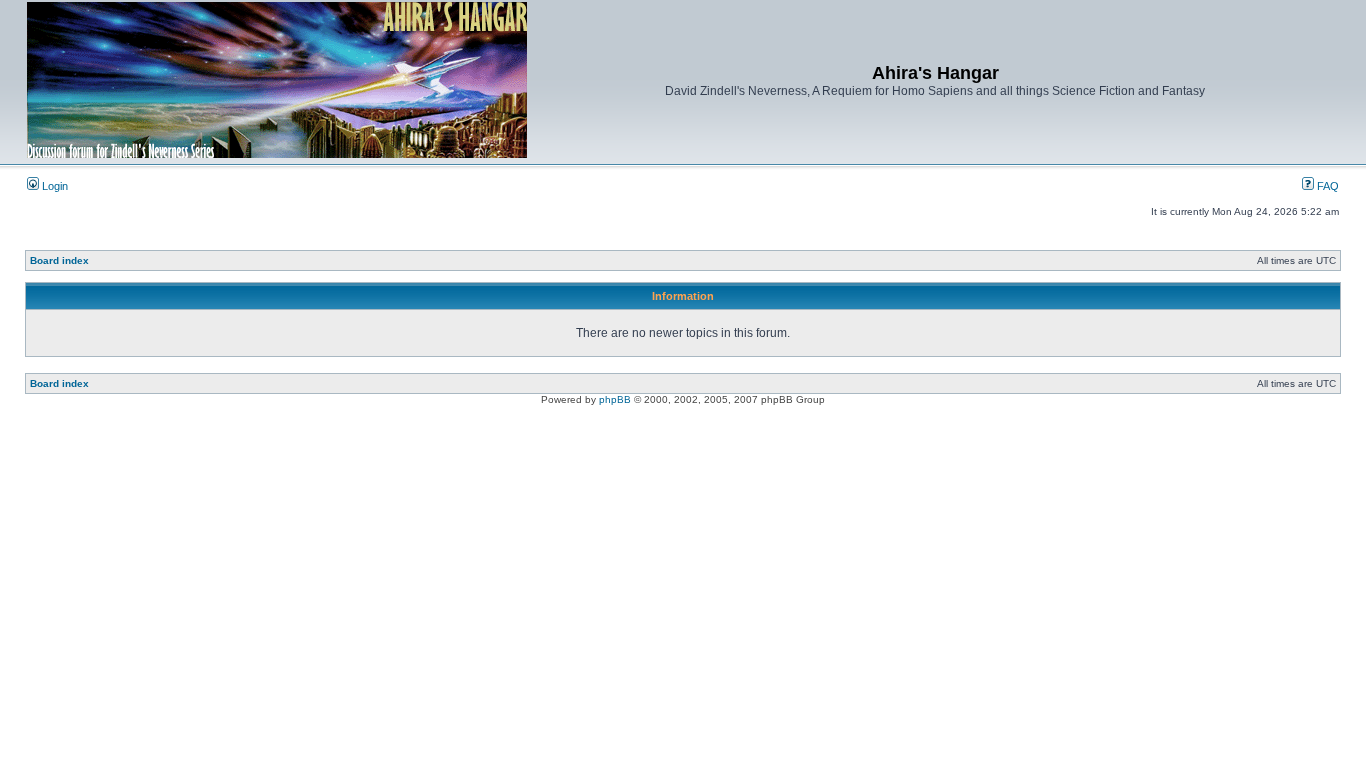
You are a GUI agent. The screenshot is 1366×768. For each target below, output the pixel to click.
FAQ (1326, 186)
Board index (59, 260)
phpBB (615, 399)
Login (53, 186)
